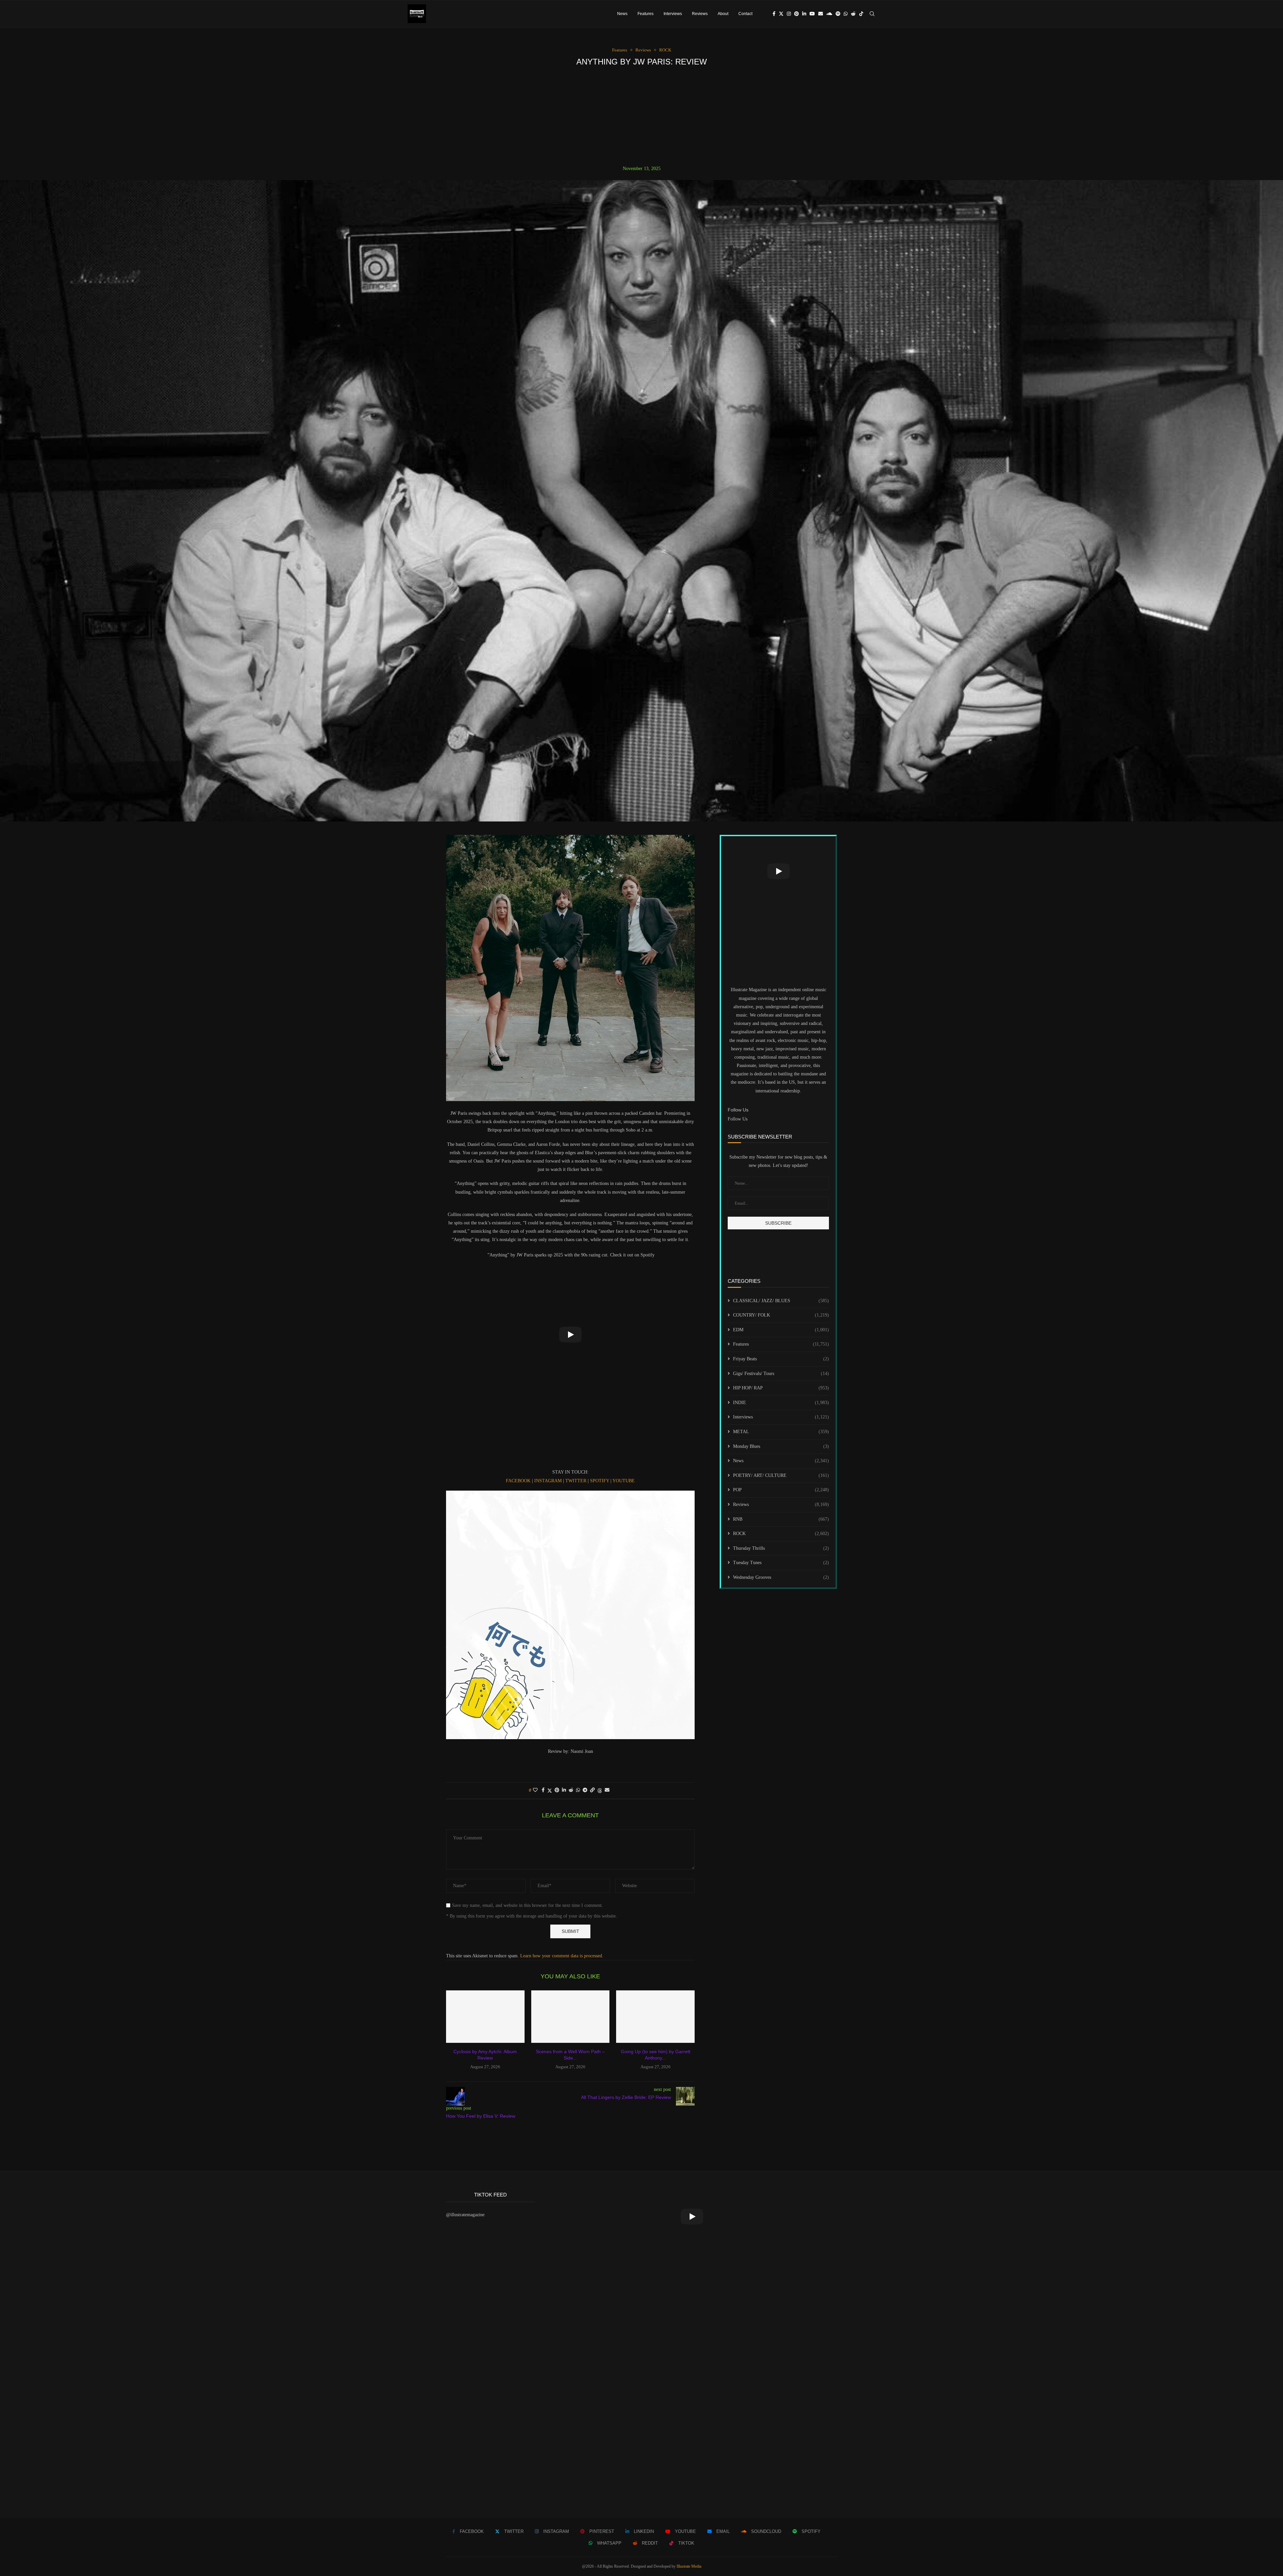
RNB (781, 1519)
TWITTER (575, 1481)
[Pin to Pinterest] (557, 1790)
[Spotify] (838, 14)
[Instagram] (789, 14)
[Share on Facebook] (543, 1790)
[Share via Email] (607, 1790)
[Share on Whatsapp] (578, 1790)
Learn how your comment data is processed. (562, 1956)
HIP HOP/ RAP (781, 1388)
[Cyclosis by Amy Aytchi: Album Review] (485, 2016)
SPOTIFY (600, 1481)
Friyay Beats (781, 1359)
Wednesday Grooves (781, 1577)
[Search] (872, 14)
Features (646, 14)
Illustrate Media (689, 2566)
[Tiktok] (861, 14)
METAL (781, 1432)
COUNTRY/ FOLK (781, 1315)
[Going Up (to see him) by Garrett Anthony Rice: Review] (655, 2016)
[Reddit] (853, 14)
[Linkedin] (804, 14)
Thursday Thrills (781, 1548)
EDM (781, 1330)
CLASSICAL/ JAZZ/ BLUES (781, 1301)
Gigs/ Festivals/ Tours (781, 1374)
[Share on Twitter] (550, 1791)
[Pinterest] (797, 14)
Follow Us (738, 1119)
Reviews (700, 14)
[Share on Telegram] (585, 1790)
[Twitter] (781, 14)
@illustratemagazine (465, 2215)
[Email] (821, 14)
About (723, 14)
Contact (745, 14)
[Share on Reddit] (571, 1790)
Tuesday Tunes (781, 1563)
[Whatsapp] (846, 14)
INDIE (781, 1403)
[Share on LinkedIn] (564, 1790)
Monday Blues (781, 1446)
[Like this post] (535, 1790)
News (622, 14)
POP (781, 1490)
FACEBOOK (518, 1481)
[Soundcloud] (829, 14)
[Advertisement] (641, 116)
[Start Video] (570, 1335)
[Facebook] (774, 14)
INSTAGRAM (548, 1481)
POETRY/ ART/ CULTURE (781, 1475)
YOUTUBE (624, 1481)
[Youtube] (812, 14)
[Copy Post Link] (592, 1790)
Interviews (673, 14)
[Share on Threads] (600, 1791)
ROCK (781, 1534)
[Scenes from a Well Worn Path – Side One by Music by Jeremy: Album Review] (571, 2016)
